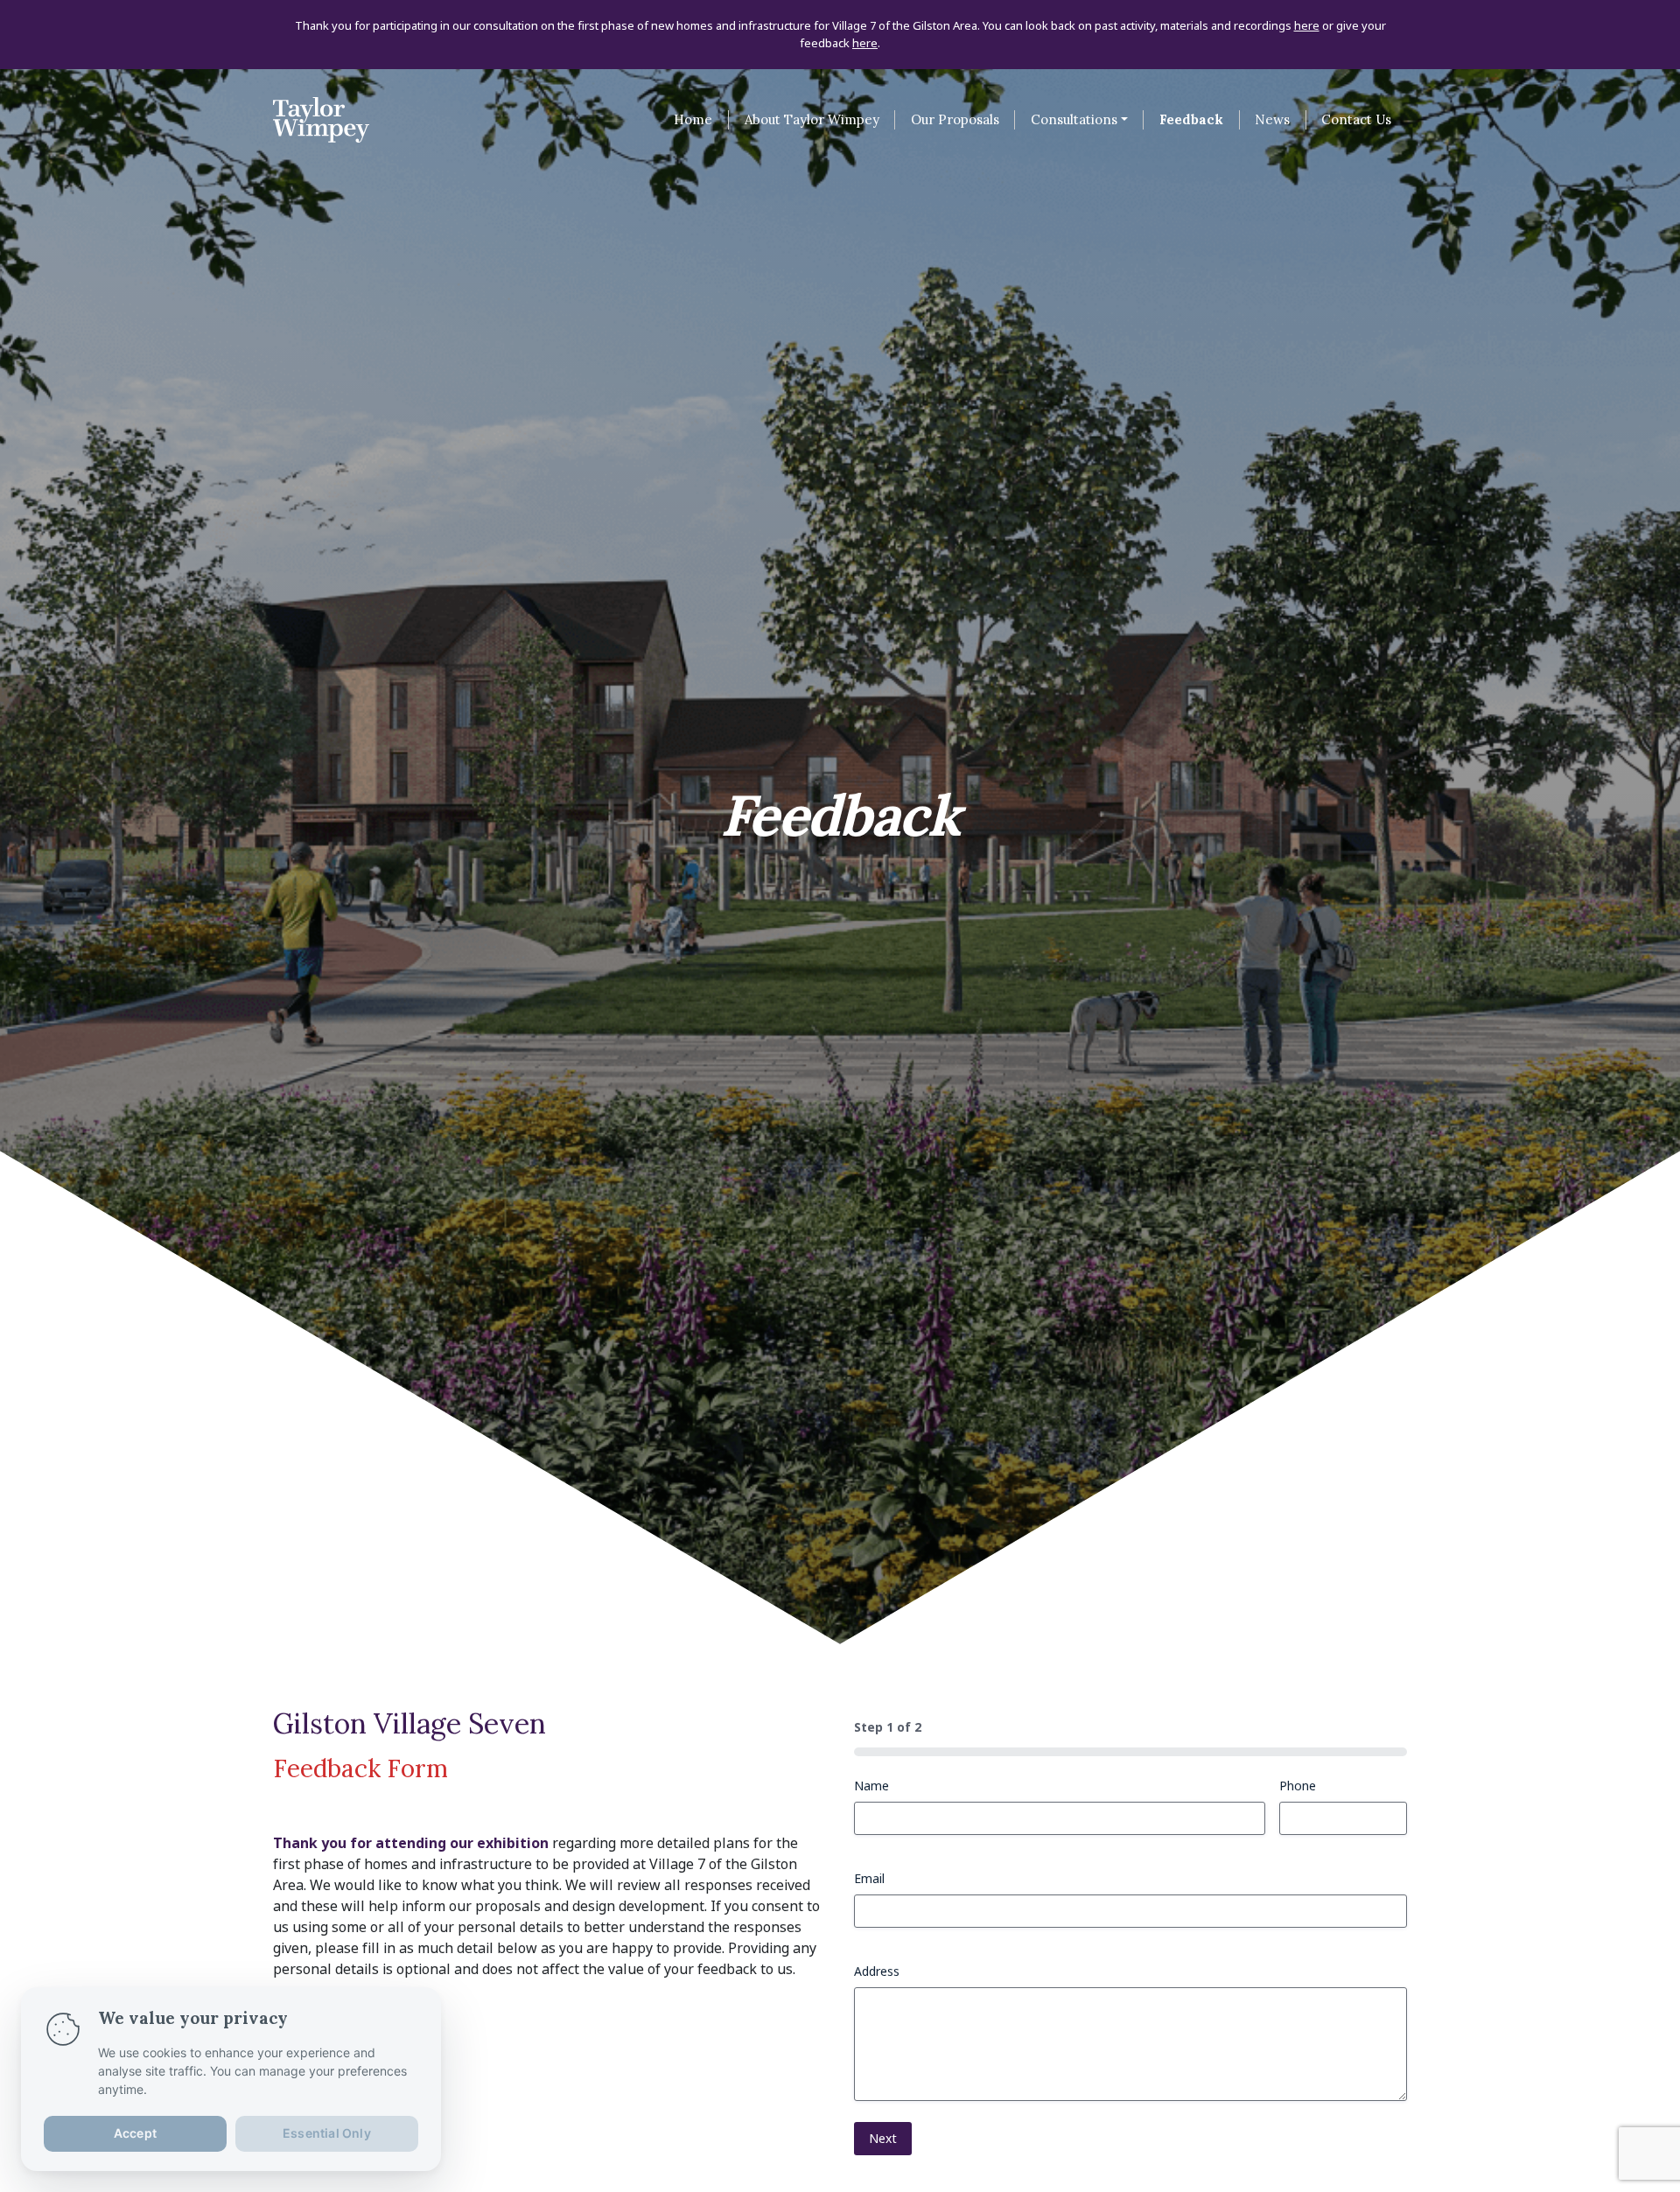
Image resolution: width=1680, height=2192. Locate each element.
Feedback (1191, 119)
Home (693, 119)
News (1272, 119)
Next (883, 2139)
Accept (135, 2133)
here (1307, 26)
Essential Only (327, 2133)
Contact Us (1356, 119)
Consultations (1074, 119)
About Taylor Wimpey (812, 119)
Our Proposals (955, 119)
